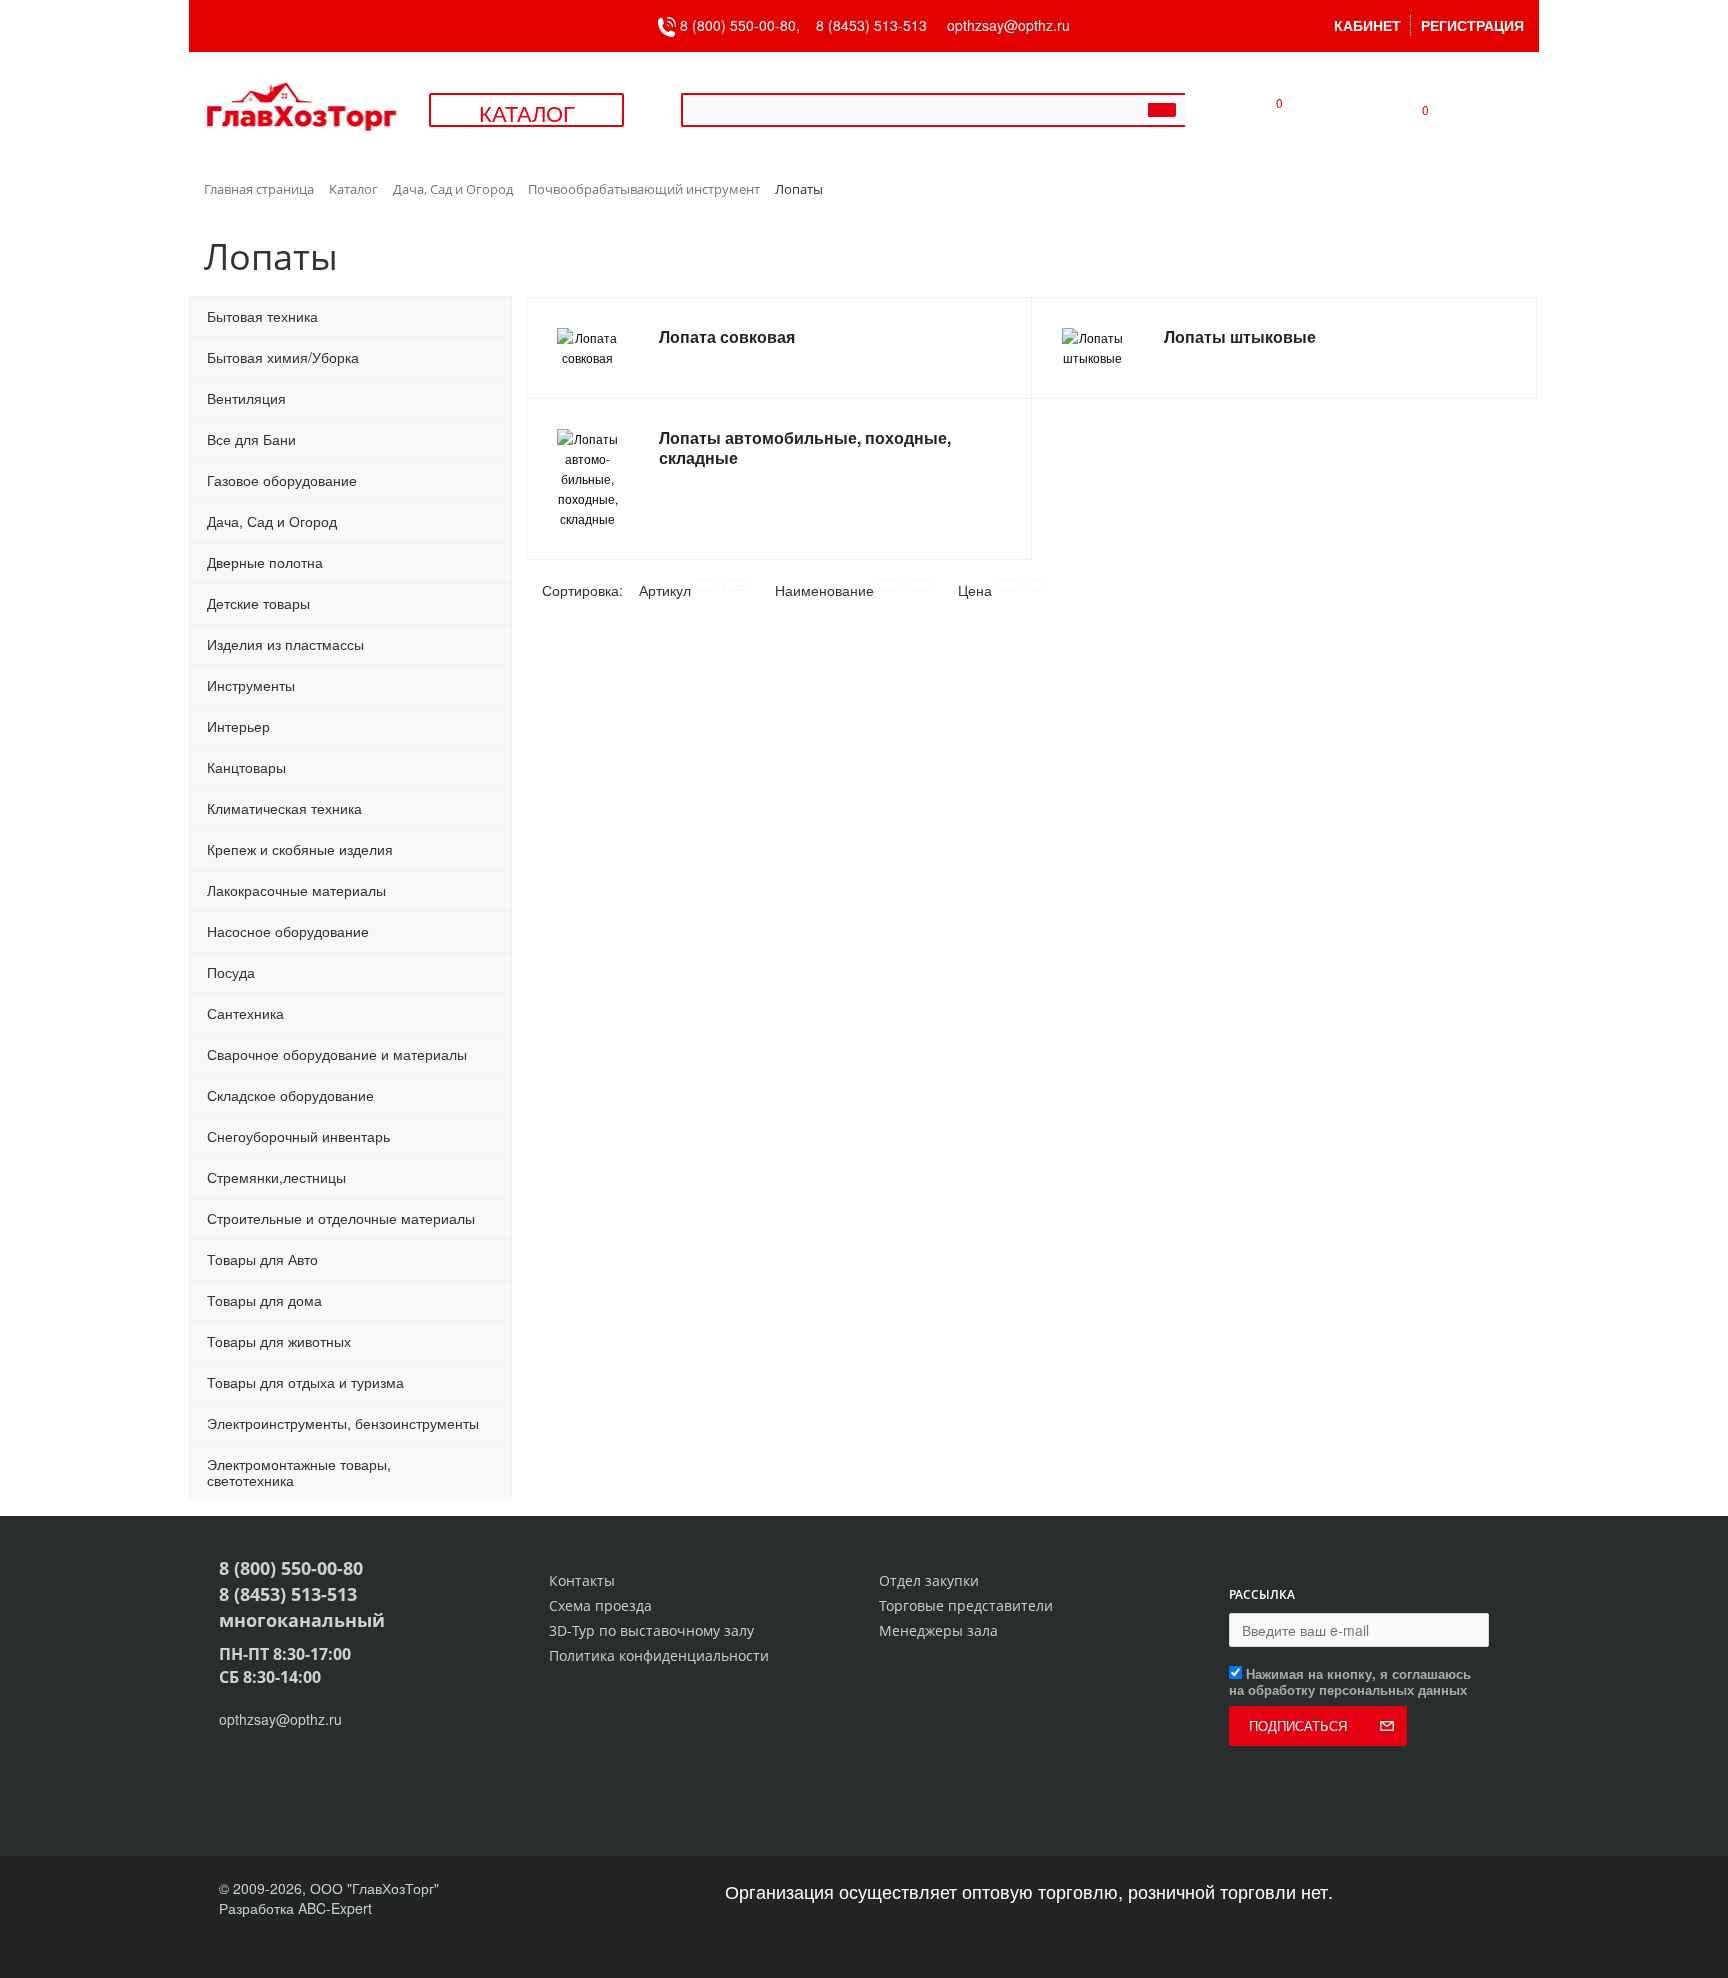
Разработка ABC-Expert (295, 1908)
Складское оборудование (290, 1095)
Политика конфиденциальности (659, 1655)
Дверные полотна (265, 562)
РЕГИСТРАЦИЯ (1472, 25)
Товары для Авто (262, 1259)
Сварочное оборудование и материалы (337, 1054)
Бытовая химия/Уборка (283, 357)
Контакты (582, 1580)
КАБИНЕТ (1367, 25)
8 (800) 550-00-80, (746, 25)
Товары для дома (264, 1300)
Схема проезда (600, 1605)
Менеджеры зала (938, 1630)
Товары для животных (279, 1341)
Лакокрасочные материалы (296, 890)
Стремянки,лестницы (276, 1177)
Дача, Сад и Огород (272, 521)
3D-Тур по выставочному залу (651, 1630)
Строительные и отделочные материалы (341, 1218)
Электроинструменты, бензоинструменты (343, 1423)
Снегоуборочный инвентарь (298, 1136)
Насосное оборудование (288, 931)
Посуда (231, 972)
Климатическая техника (284, 808)
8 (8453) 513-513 (871, 25)
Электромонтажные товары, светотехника (299, 1472)
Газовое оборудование (282, 480)
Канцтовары (246, 767)
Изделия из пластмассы (285, 644)
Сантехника (245, 1013)
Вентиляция (246, 398)
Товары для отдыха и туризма (305, 1382)
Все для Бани (251, 439)
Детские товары (258, 603)
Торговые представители (966, 1605)
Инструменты (251, 685)
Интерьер (238, 726)
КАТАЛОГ (527, 112)
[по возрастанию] (707, 585)
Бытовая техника (262, 316)
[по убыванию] (735, 585)
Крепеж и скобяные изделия (300, 849)
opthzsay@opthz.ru (1008, 25)
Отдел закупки (929, 1580)
